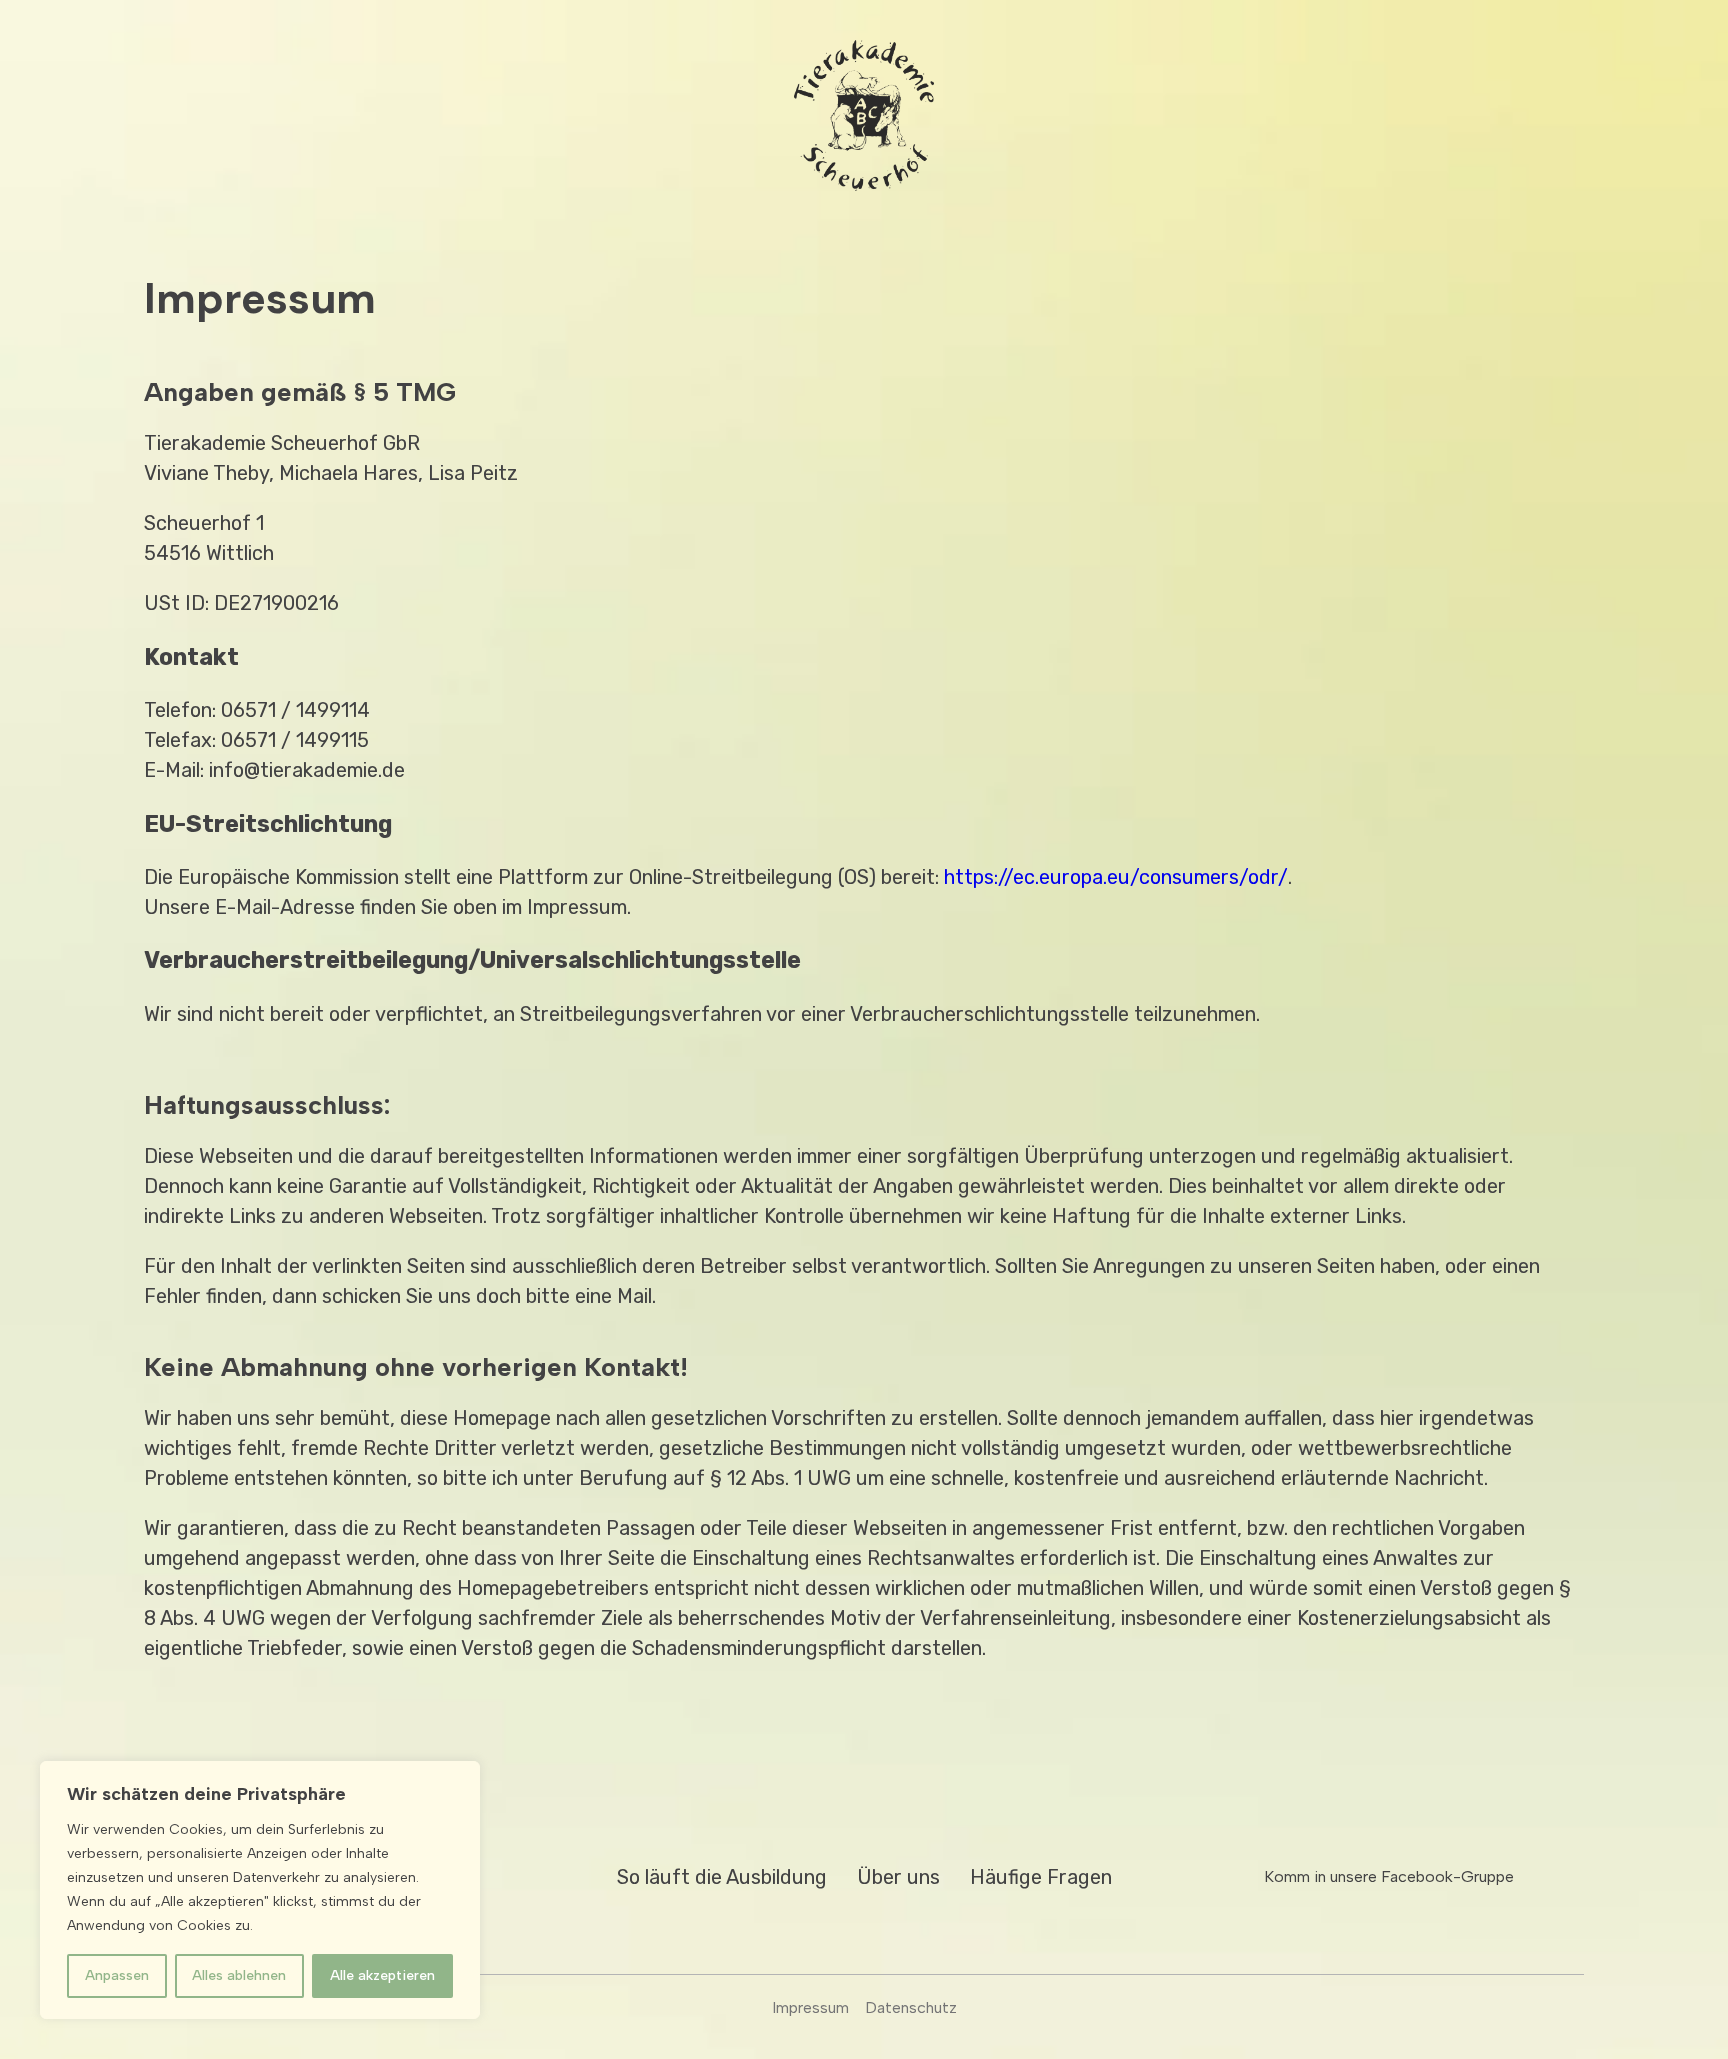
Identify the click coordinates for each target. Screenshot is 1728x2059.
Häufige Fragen (1041, 1877)
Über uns (898, 1877)
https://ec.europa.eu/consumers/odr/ (1116, 877)
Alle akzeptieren (382, 1975)
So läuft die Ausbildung (722, 1877)
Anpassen (117, 1975)
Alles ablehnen (239, 1975)
